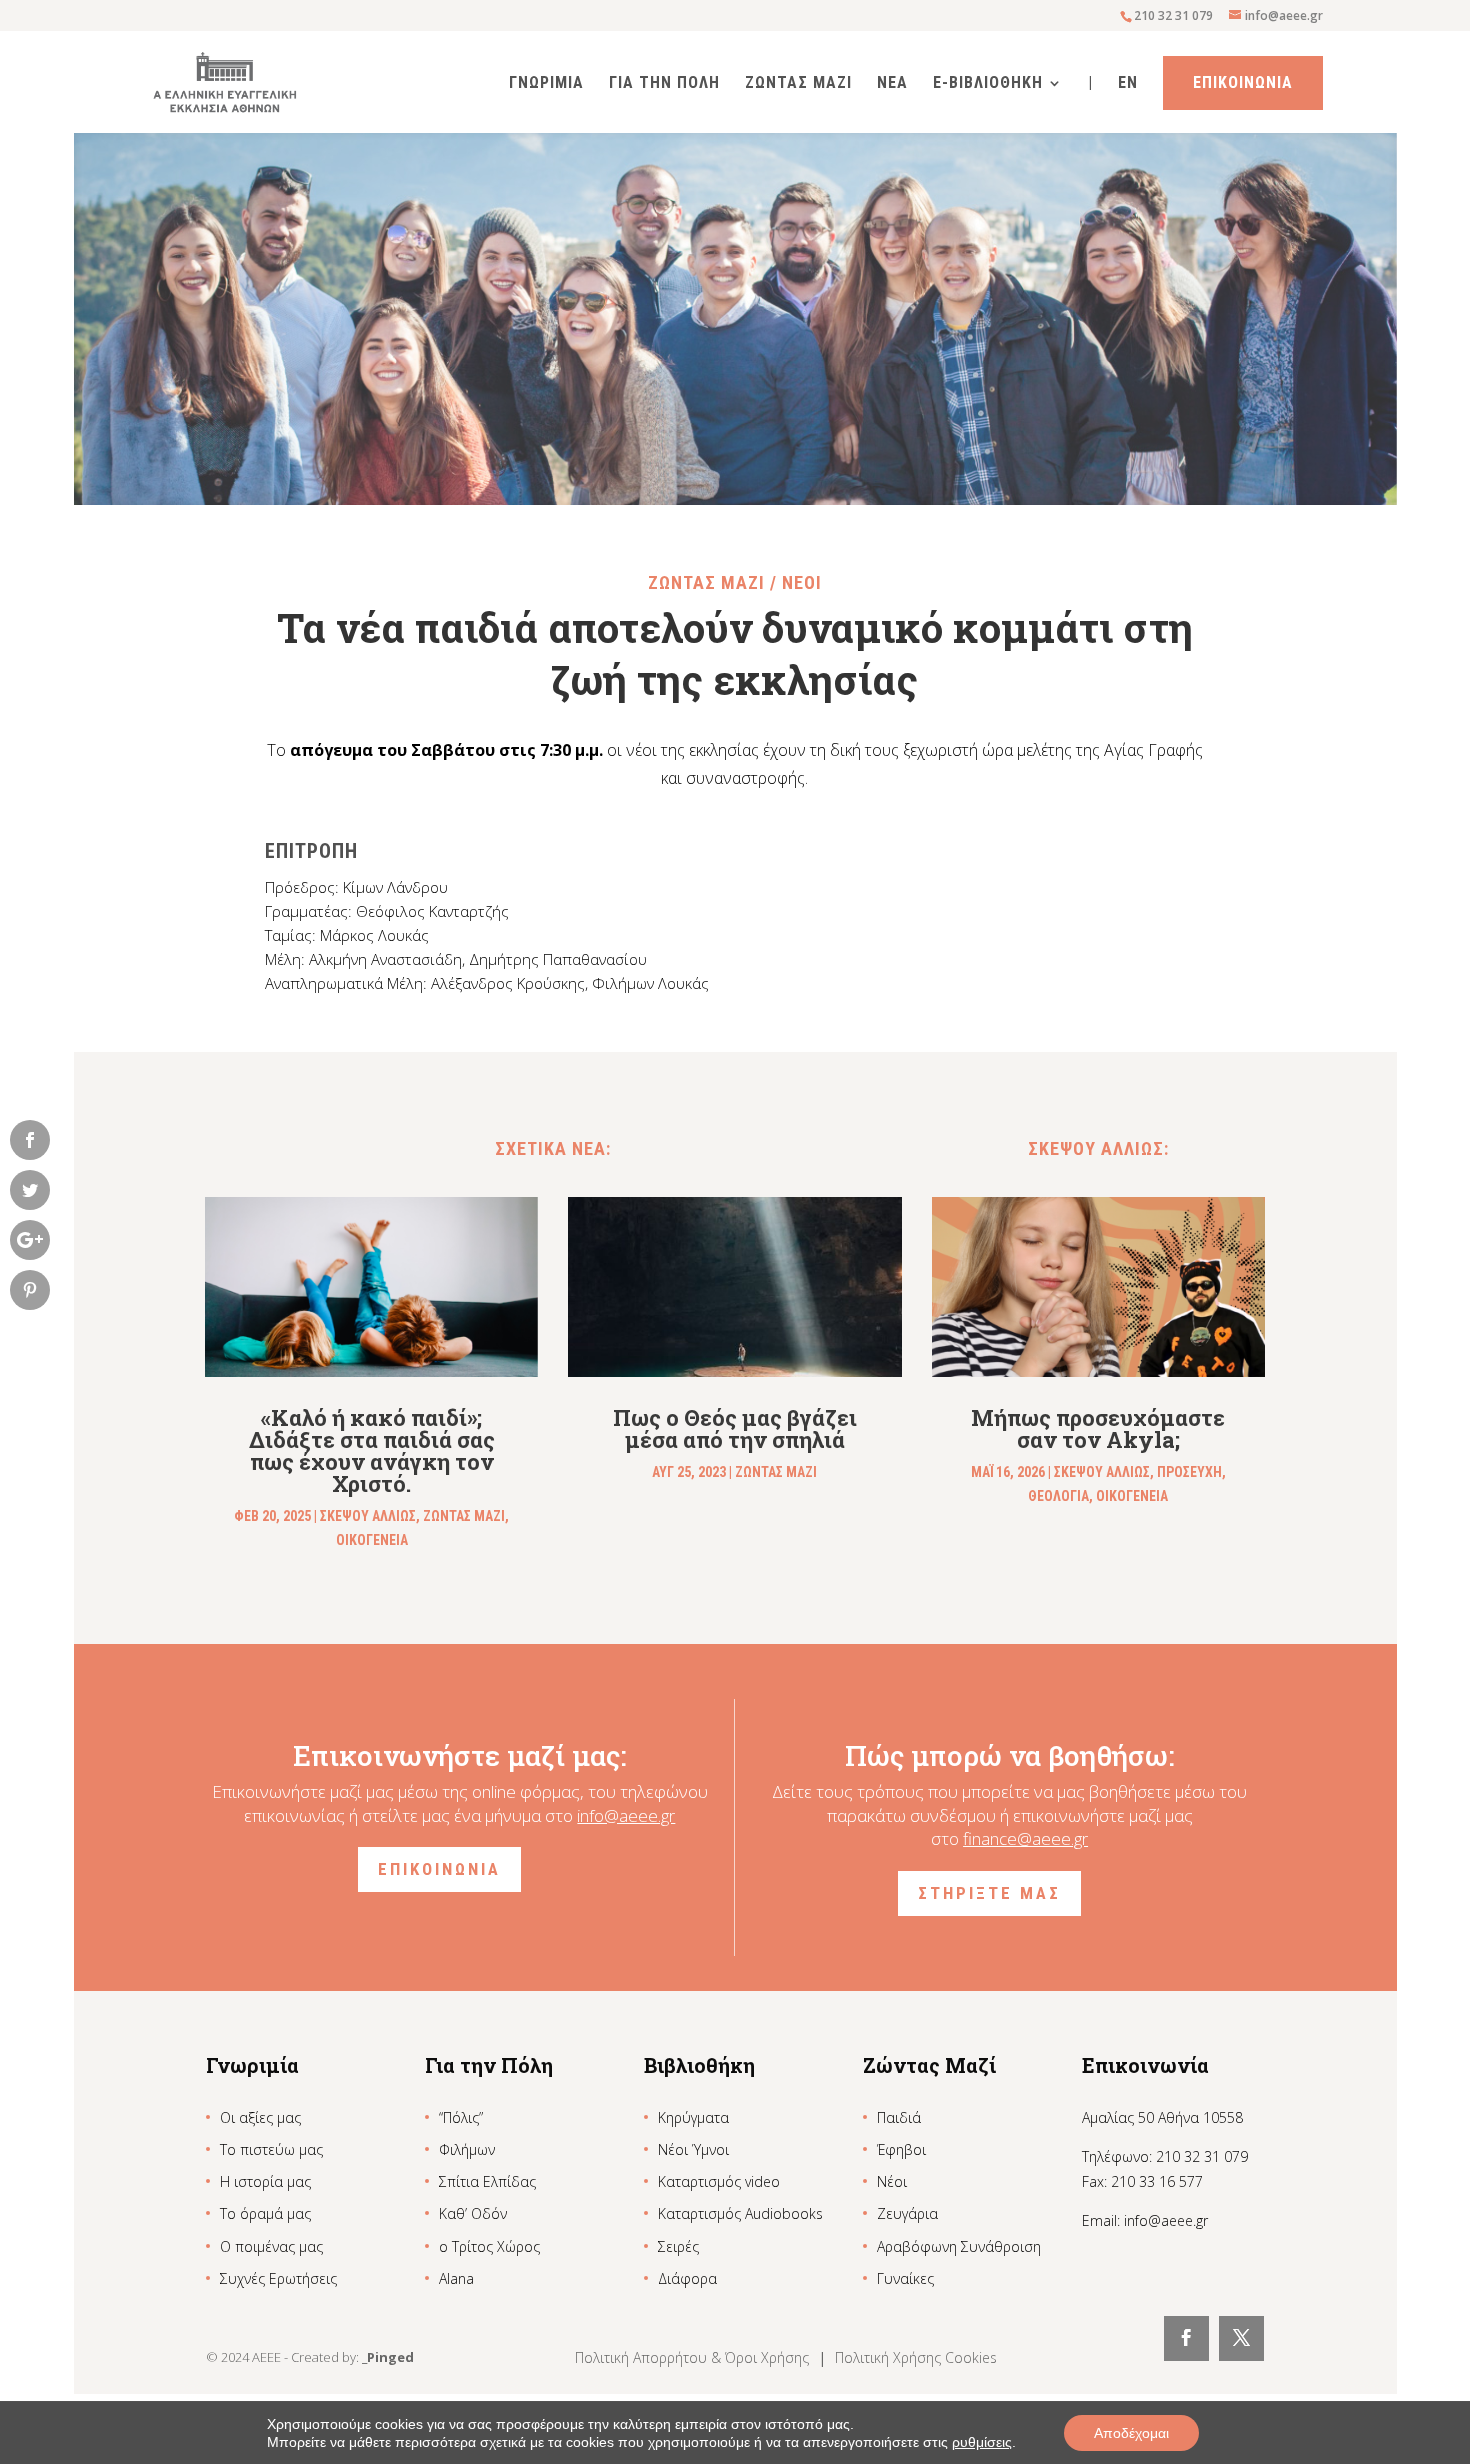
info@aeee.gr (626, 1815)
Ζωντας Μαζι (798, 84)
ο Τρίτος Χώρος (489, 2246)
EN (1128, 84)
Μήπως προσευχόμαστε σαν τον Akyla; (1098, 1428)
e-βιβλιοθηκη (988, 84)
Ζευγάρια (907, 2213)
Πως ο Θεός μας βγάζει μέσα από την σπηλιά (735, 1428)
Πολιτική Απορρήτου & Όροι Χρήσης (694, 2357)
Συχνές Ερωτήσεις (278, 2278)
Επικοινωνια (1243, 82)
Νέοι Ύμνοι (693, 2149)
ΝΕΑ (892, 84)
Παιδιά (899, 2117)
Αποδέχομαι (1131, 2433)
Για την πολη (664, 84)
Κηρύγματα (693, 2117)
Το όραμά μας (265, 2213)
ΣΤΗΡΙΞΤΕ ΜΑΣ (989, 1893)
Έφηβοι (901, 2149)
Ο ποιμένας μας (271, 2246)
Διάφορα (687, 2278)
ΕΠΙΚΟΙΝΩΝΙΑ (439, 1869)
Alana (456, 2278)
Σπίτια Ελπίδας (487, 2181)
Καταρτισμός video (719, 2181)
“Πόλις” (461, 2117)
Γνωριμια (546, 84)
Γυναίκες (905, 2278)
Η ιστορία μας (265, 2181)
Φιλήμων (467, 2149)
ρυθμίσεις (982, 2442)
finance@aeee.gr (1025, 1838)
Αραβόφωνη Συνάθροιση (959, 2246)
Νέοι (892, 2181)
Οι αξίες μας (260, 2117)
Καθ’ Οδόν (473, 2213)
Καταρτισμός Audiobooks (740, 2213)
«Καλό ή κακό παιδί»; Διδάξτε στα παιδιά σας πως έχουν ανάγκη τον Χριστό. (372, 1450)
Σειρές (678, 2246)
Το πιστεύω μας (271, 2149)
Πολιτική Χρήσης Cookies (916, 2357)
